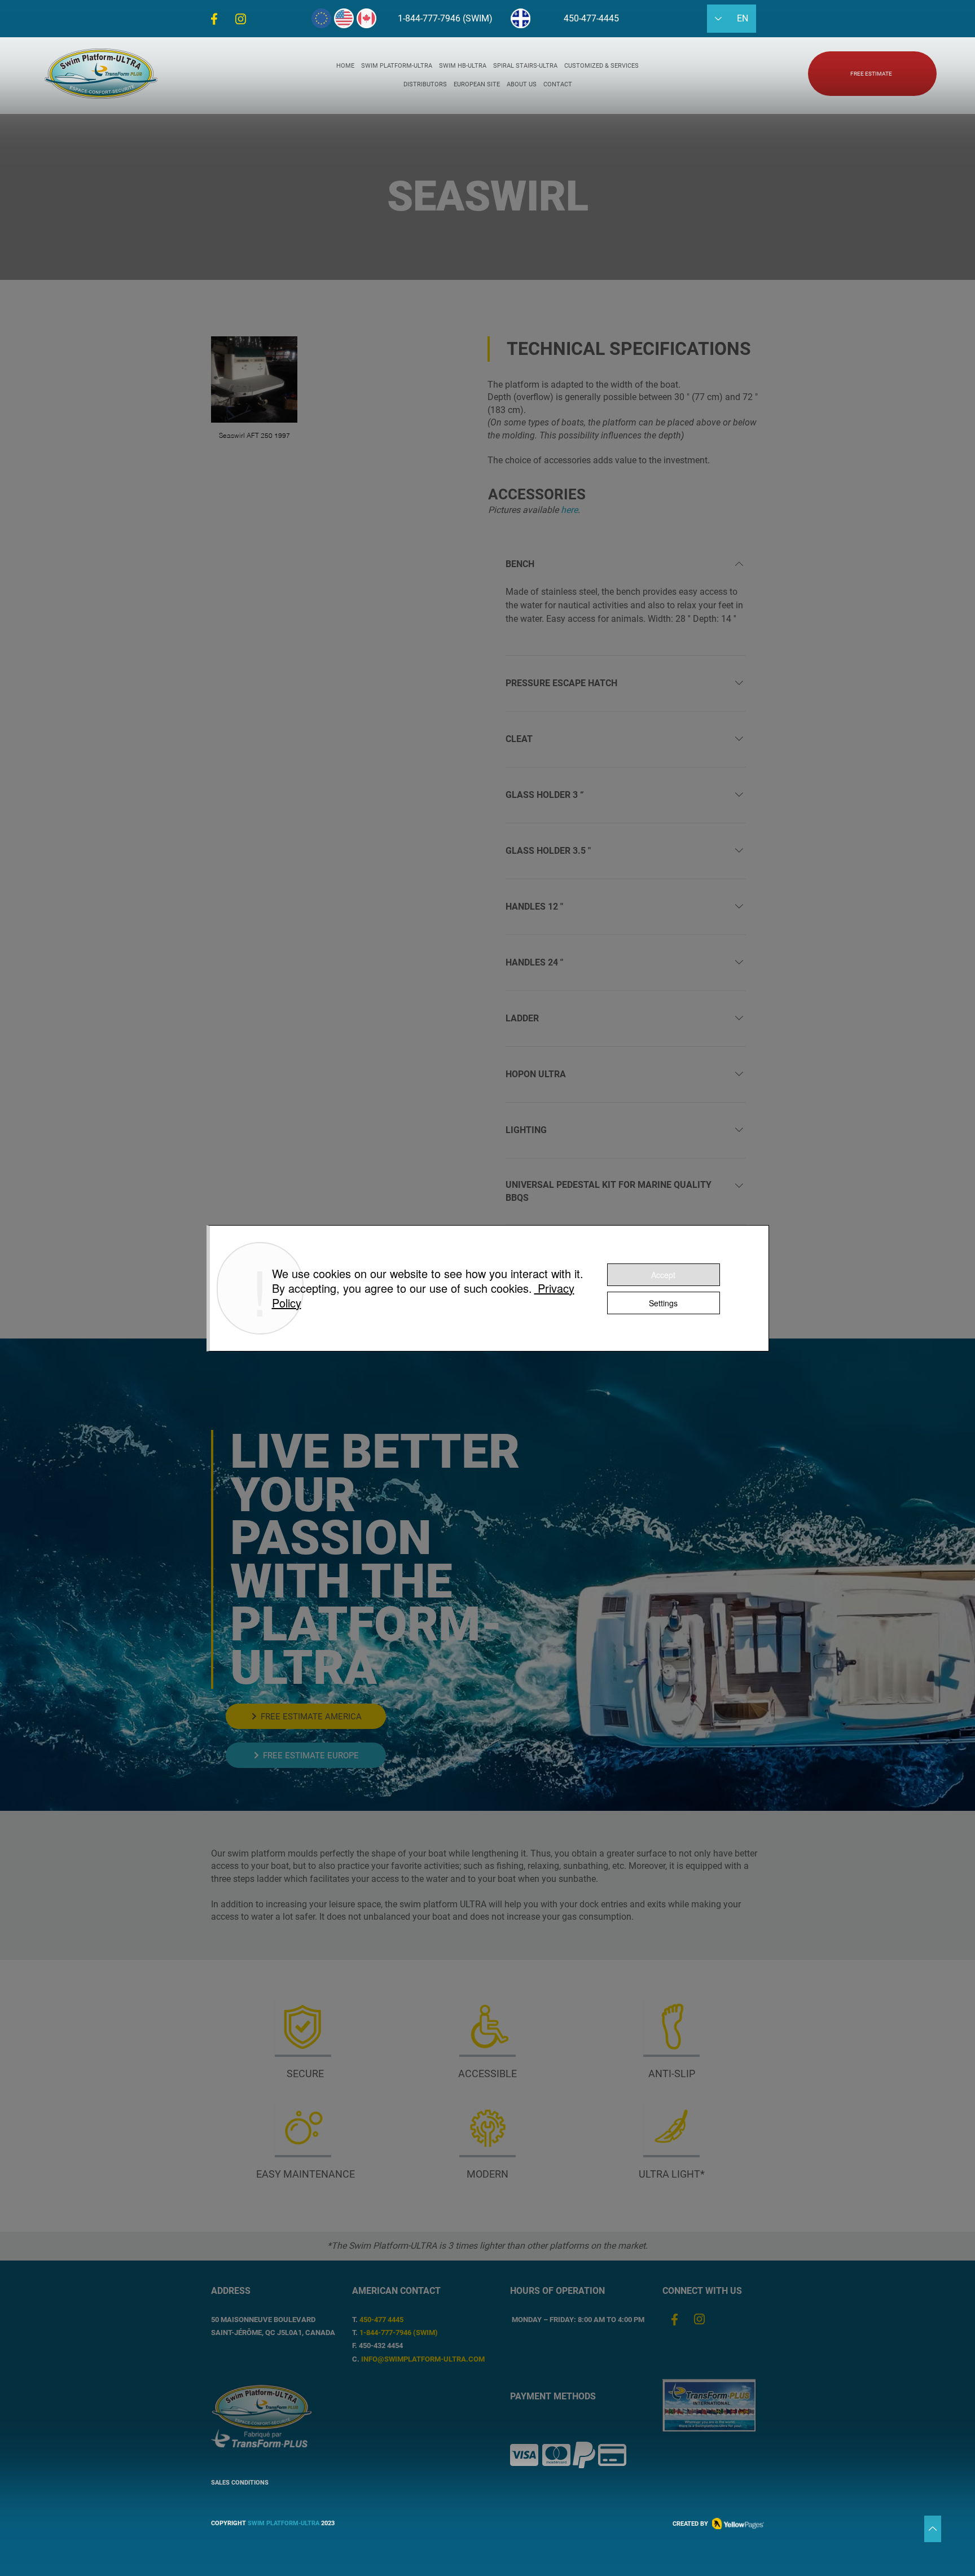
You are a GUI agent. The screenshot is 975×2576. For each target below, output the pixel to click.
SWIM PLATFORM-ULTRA (284, 2523)
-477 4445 (387, 2320)
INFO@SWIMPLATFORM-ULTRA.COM (423, 2359)
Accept (663, 1275)
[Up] (933, 2529)
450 (365, 2320)
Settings (663, 1303)
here (569, 510)
